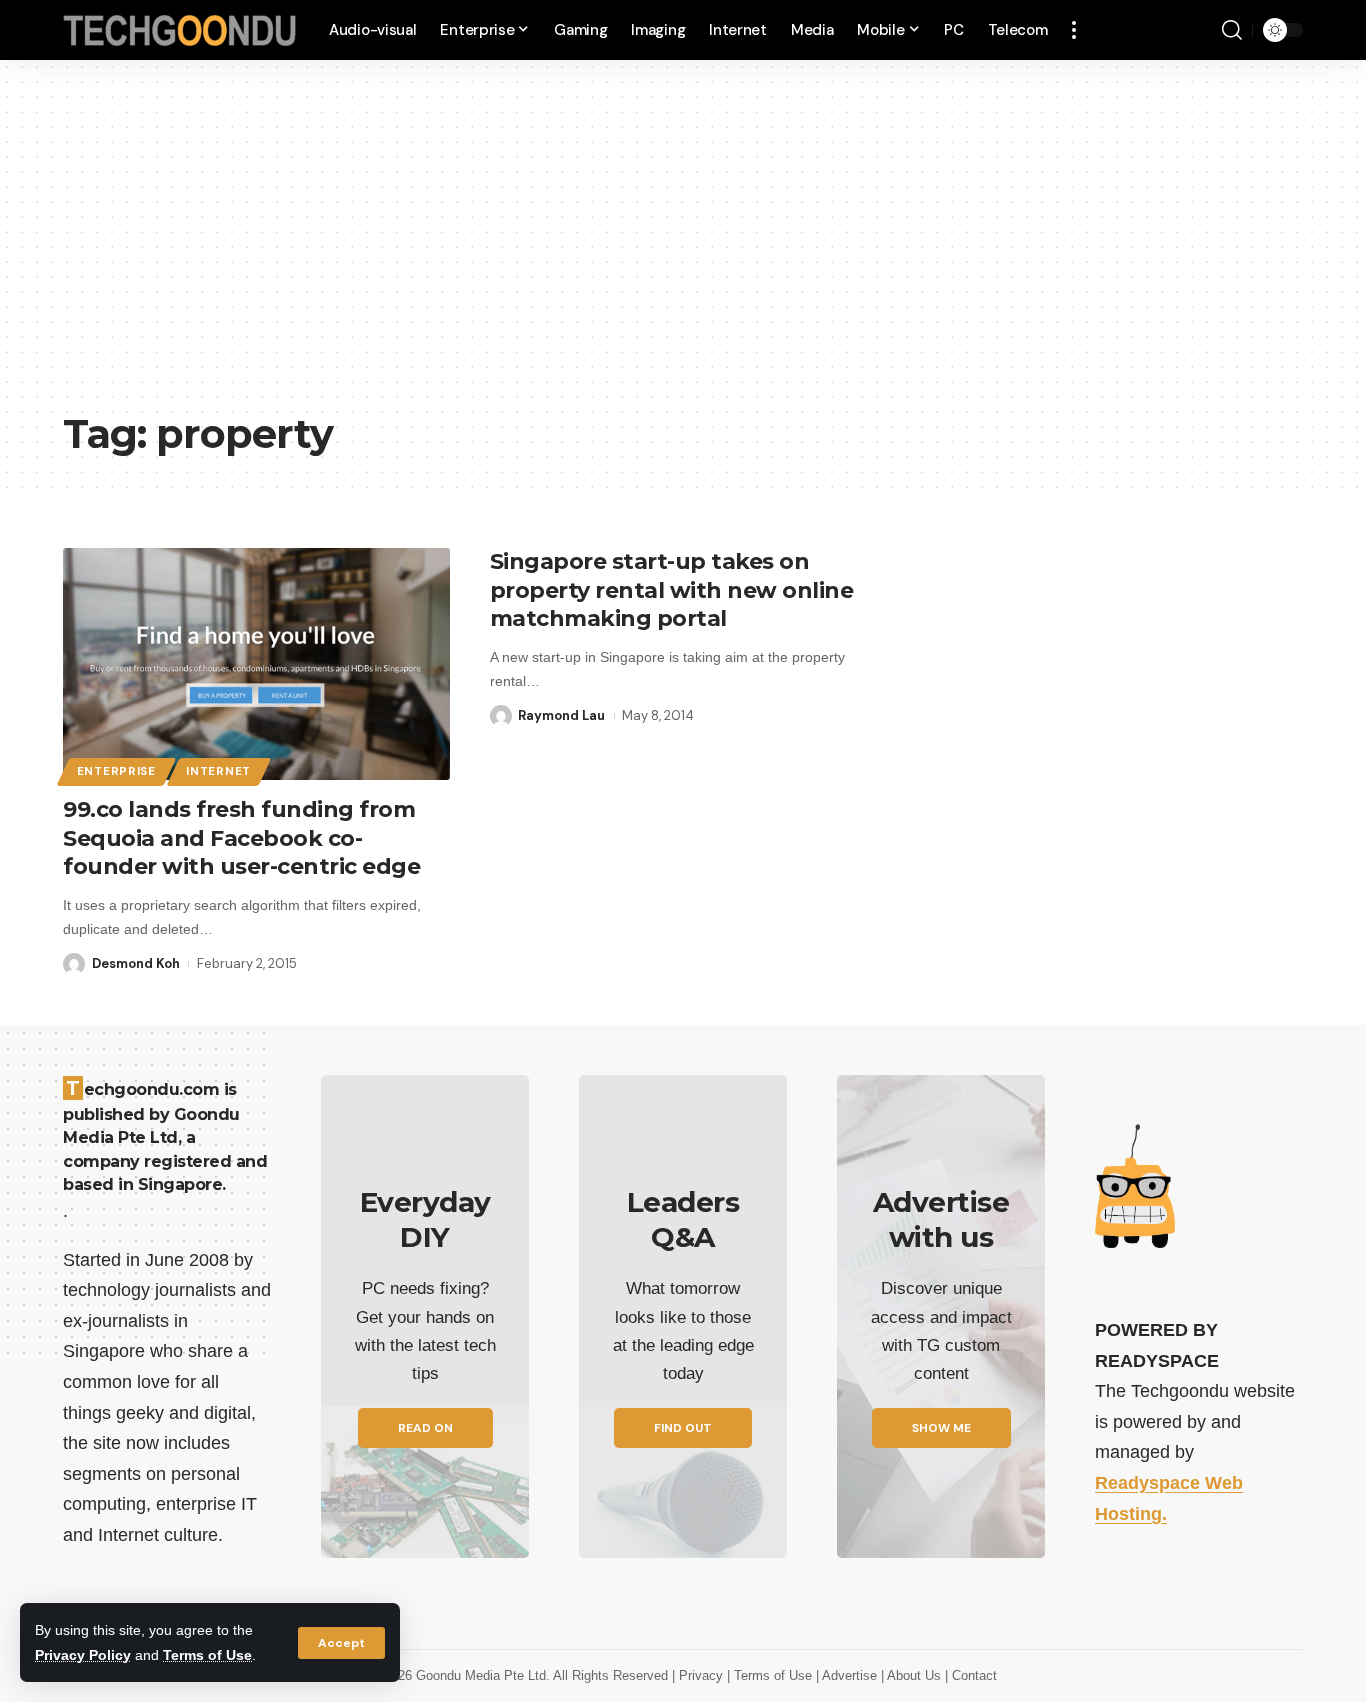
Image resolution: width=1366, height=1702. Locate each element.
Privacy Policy (83, 1655)
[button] (341, 1643)
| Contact (971, 1675)
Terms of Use (207, 1655)
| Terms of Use (771, 1675)
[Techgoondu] (180, 30)
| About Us (913, 1675)
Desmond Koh (136, 963)
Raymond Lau (561, 715)
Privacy (703, 1675)
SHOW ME (941, 1428)
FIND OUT (683, 1428)
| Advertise (848, 1675)
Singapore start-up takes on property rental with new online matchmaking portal (672, 590)
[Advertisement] (683, 250)
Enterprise (116, 771)
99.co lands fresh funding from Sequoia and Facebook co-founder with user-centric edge (241, 838)
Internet (218, 771)
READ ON (425, 1428)
